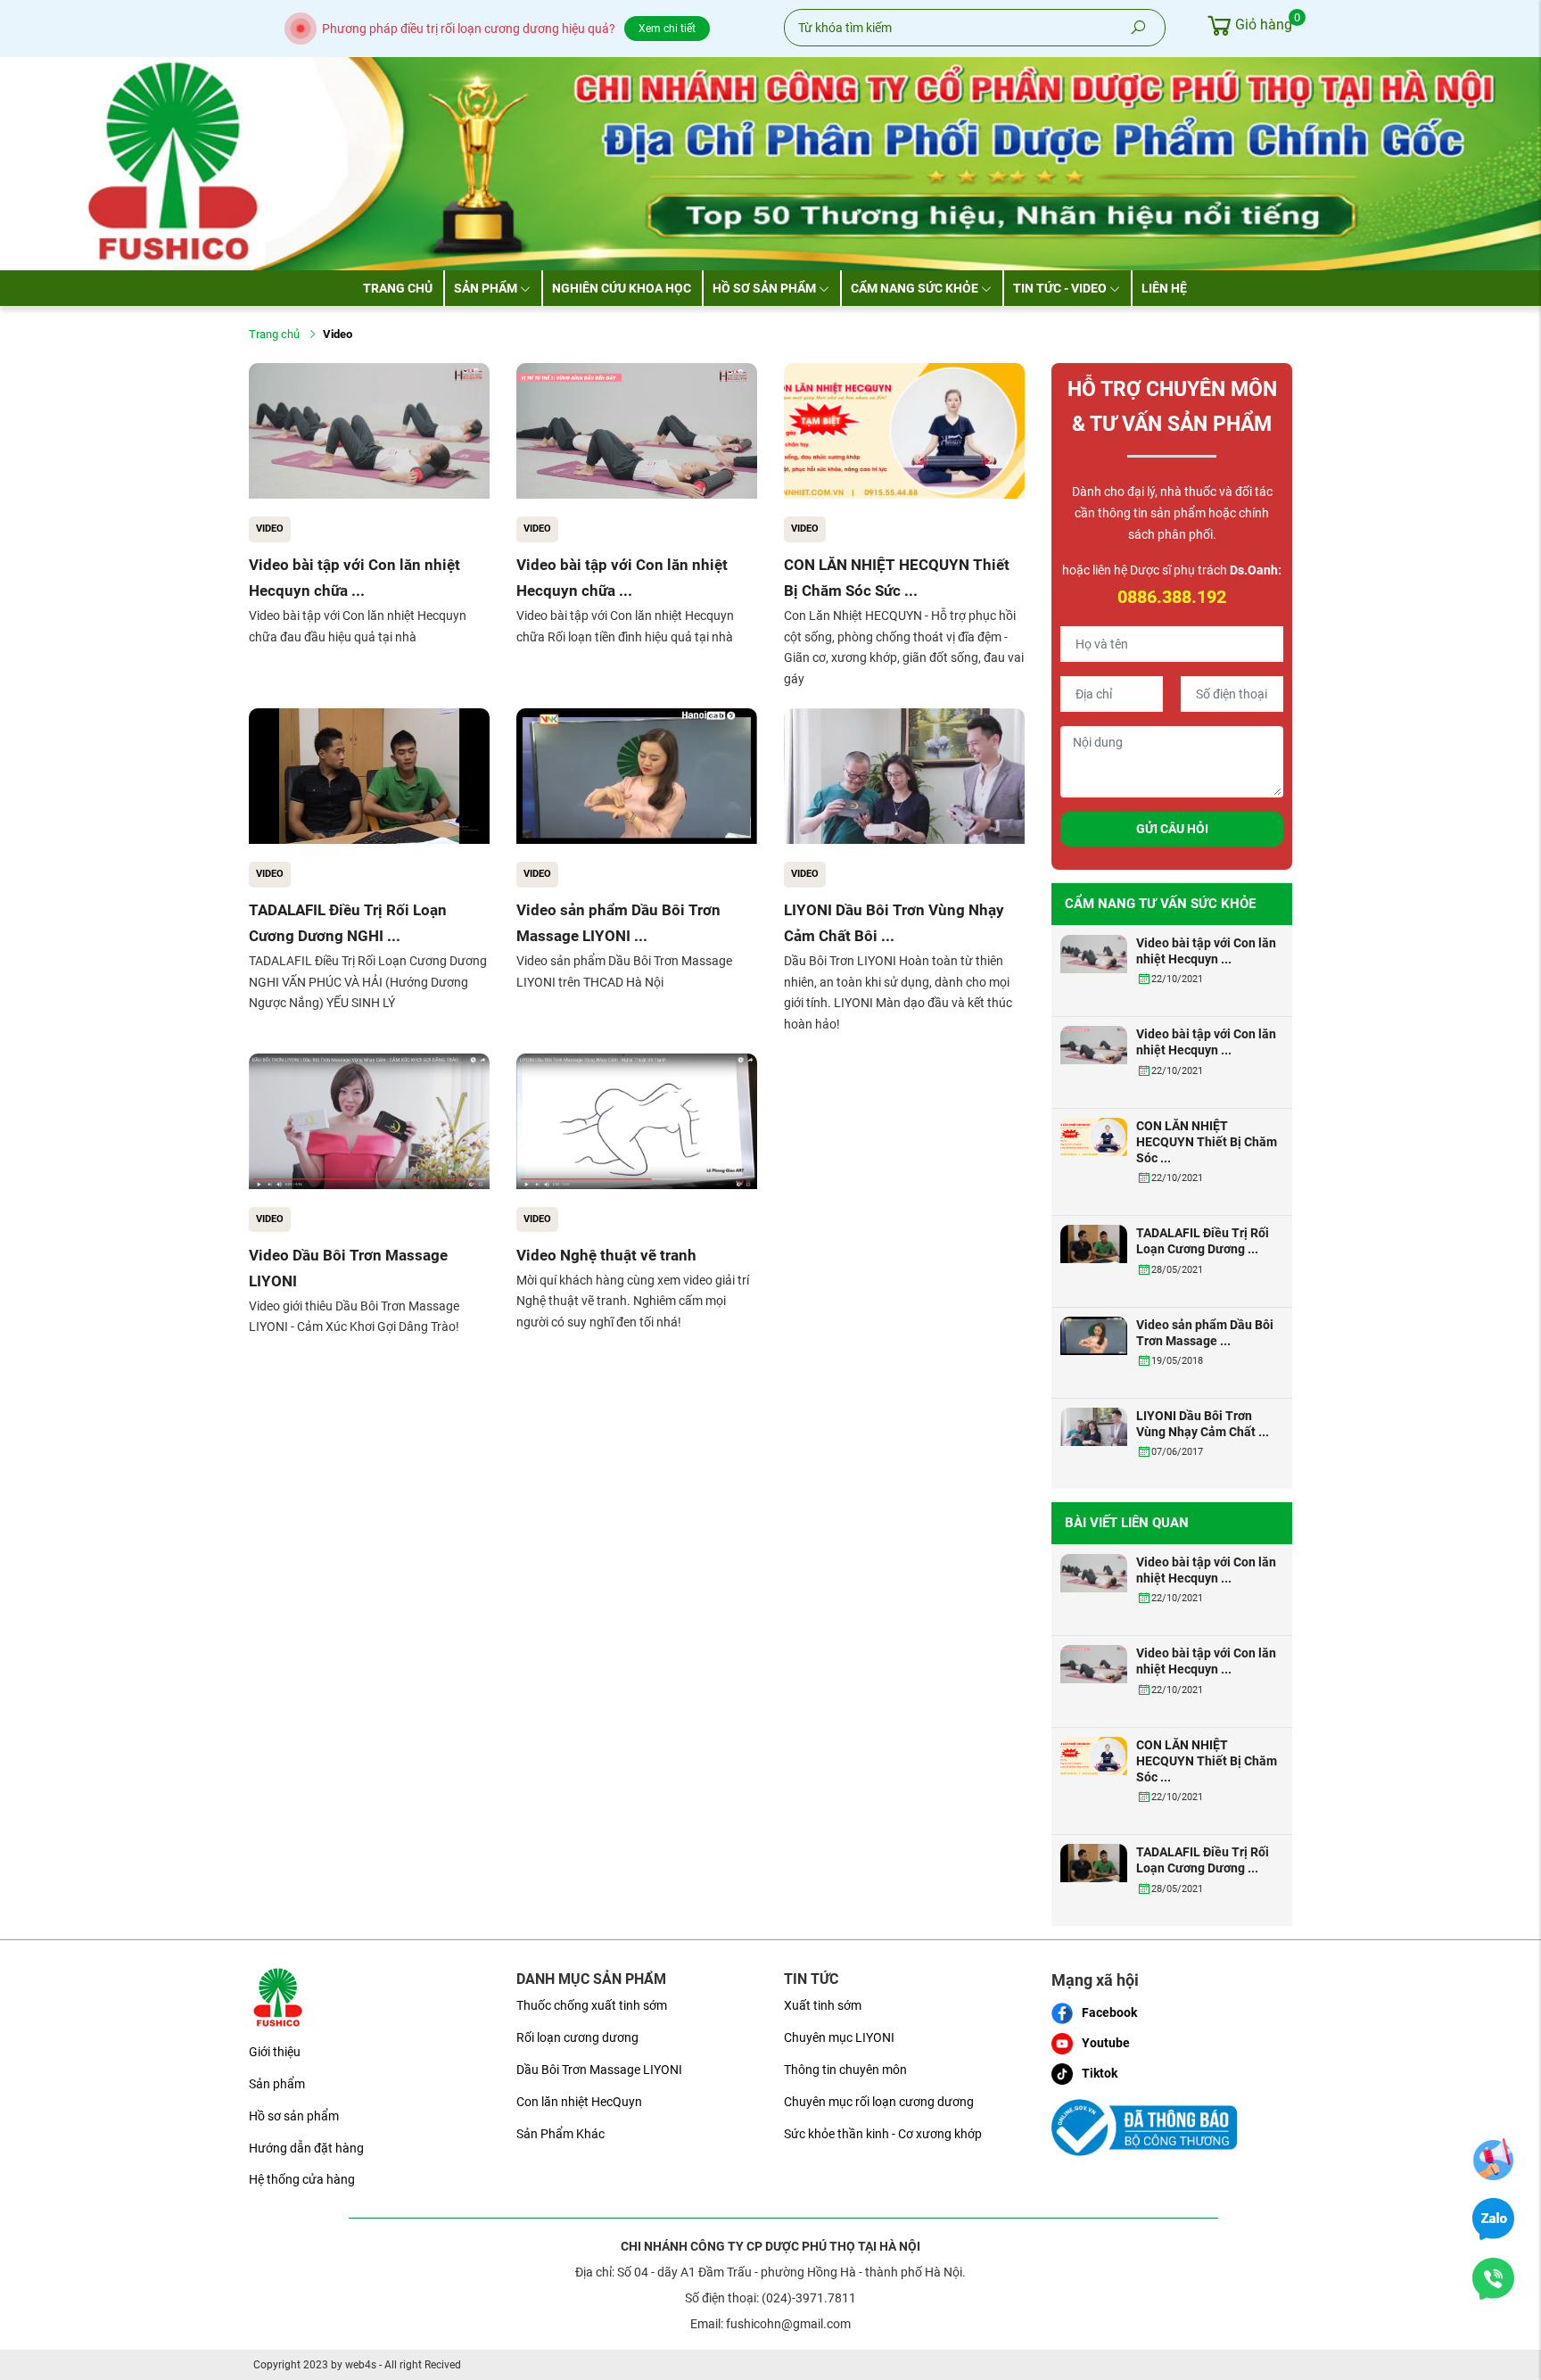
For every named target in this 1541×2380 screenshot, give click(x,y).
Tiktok (1100, 2073)
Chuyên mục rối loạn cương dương (879, 2102)
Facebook (1109, 2012)
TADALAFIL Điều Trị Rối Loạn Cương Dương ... (1203, 1241)
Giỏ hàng (1264, 22)
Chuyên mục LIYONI (839, 2037)
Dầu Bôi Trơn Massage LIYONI (599, 2070)
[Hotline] (1493, 2278)
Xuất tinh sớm (823, 2005)
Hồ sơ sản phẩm (764, 288)
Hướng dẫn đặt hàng (306, 2148)
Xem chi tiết (667, 29)
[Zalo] (1493, 2219)
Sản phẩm (486, 288)
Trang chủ (398, 288)
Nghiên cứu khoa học (622, 288)
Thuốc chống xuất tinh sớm (592, 2005)
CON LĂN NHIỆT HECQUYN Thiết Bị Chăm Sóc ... (1207, 1142)
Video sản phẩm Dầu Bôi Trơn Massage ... (1205, 1333)
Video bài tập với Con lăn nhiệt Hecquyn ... (1206, 951)
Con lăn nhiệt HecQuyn (579, 2102)
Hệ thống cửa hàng (302, 2179)
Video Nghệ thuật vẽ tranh (606, 1255)
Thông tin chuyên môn (845, 2070)
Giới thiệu (275, 2052)
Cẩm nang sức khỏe (915, 288)
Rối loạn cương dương (577, 2037)
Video (270, 529)
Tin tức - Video (1060, 288)
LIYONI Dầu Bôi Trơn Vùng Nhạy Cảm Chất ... (1203, 1424)
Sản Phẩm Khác (560, 2134)
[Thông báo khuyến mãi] (1493, 2159)
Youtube (1106, 2043)
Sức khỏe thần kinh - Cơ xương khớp (883, 2134)
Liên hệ (1164, 288)
